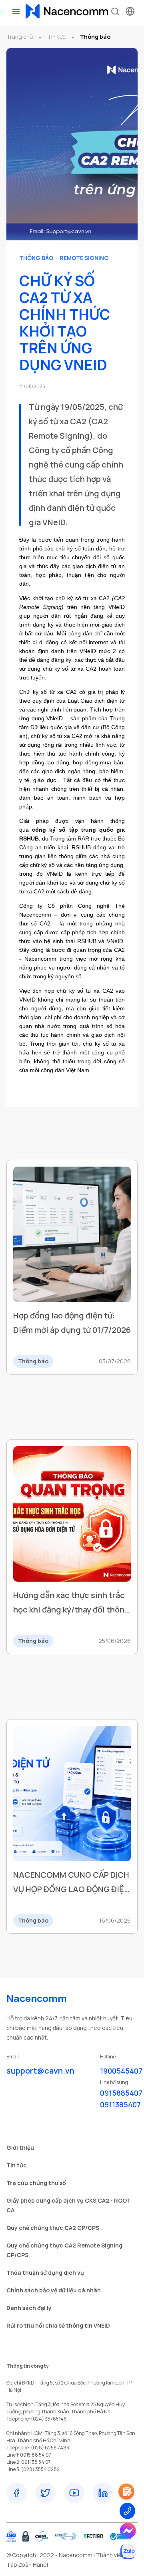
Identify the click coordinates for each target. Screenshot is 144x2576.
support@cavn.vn (40, 2071)
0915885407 (121, 2093)
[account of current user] (16, 11)
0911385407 (120, 2104)
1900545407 (121, 2071)
